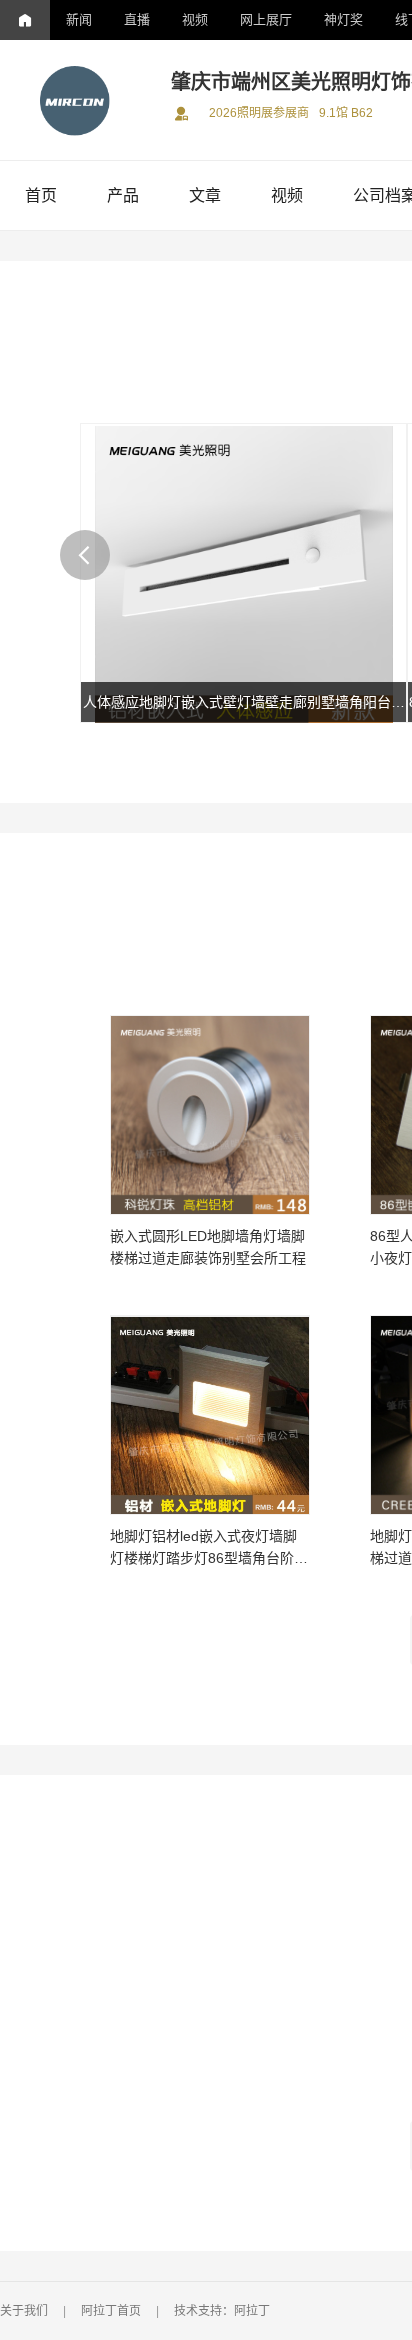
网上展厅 (266, 19)
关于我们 (24, 2311)
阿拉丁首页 (111, 2311)
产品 (123, 195)
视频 (195, 19)
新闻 (79, 19)
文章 (205, 195)
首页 (41, 195)
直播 (137, 19)
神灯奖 (343, 19)
